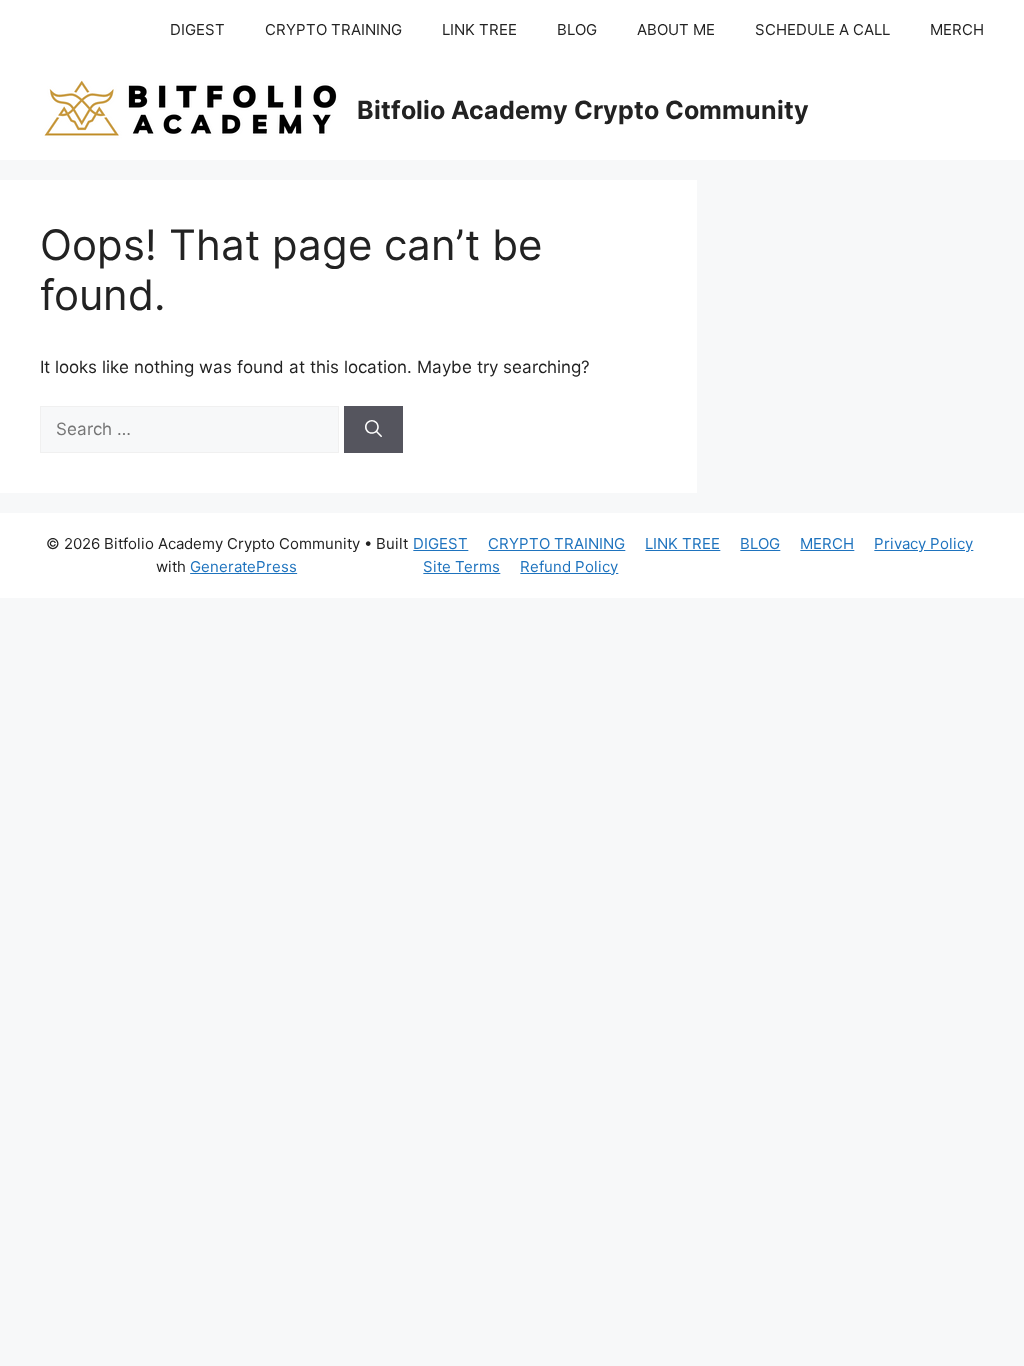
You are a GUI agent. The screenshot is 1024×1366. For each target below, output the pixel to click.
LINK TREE (479, 29)
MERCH (957, 29)
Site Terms (461, 566)
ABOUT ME (676, 29)
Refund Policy (569, 566)
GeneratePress (243, 566)
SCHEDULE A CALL (822, 29)
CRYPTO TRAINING (333, 29)
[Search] (373, 430)
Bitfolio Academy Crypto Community (583, 110)
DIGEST (197, 29)
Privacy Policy (923, 543)
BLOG (577, 29)
